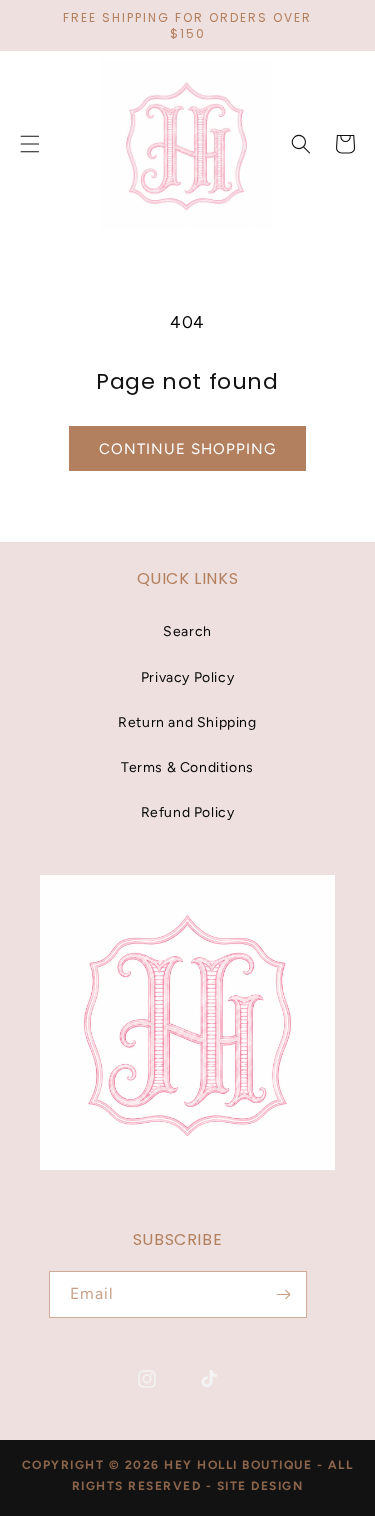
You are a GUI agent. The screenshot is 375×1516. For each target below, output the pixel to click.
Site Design (260, 1486)
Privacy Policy (187, 677)
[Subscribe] (284, 1294)
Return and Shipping (187, 722)
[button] (301, 144)
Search (187, 631)
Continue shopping (187, 449)
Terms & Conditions (187, 767)
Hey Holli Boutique (240, 1465)
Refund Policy (188, 812)
